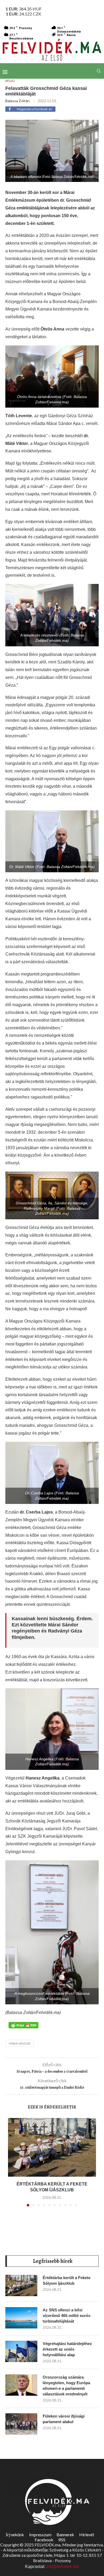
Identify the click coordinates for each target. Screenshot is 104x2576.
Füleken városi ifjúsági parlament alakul (64, 2419)
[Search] (99, 71)
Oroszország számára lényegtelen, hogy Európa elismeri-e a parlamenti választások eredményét (66, 2386)
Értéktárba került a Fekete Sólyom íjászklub (67, 2280)
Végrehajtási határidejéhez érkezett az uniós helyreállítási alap (67, 2349)
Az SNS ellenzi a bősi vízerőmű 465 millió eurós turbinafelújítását (67, 2316)
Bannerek (65, 2535)
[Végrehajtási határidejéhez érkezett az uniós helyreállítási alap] (21, 2351)
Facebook (44, 2540)
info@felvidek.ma (63, 2567)
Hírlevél (87, 2535)
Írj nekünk (15, 2535)
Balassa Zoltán (17, 101)
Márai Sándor (20, 2043)
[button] (13, 2165)
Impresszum (40, 2535)
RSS (62, 2540)
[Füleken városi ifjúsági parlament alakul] (21, 2424)
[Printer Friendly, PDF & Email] (23, 2025)
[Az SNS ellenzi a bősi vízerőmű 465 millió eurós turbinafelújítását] (21, 2318)
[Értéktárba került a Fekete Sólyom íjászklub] (52, 2147)
